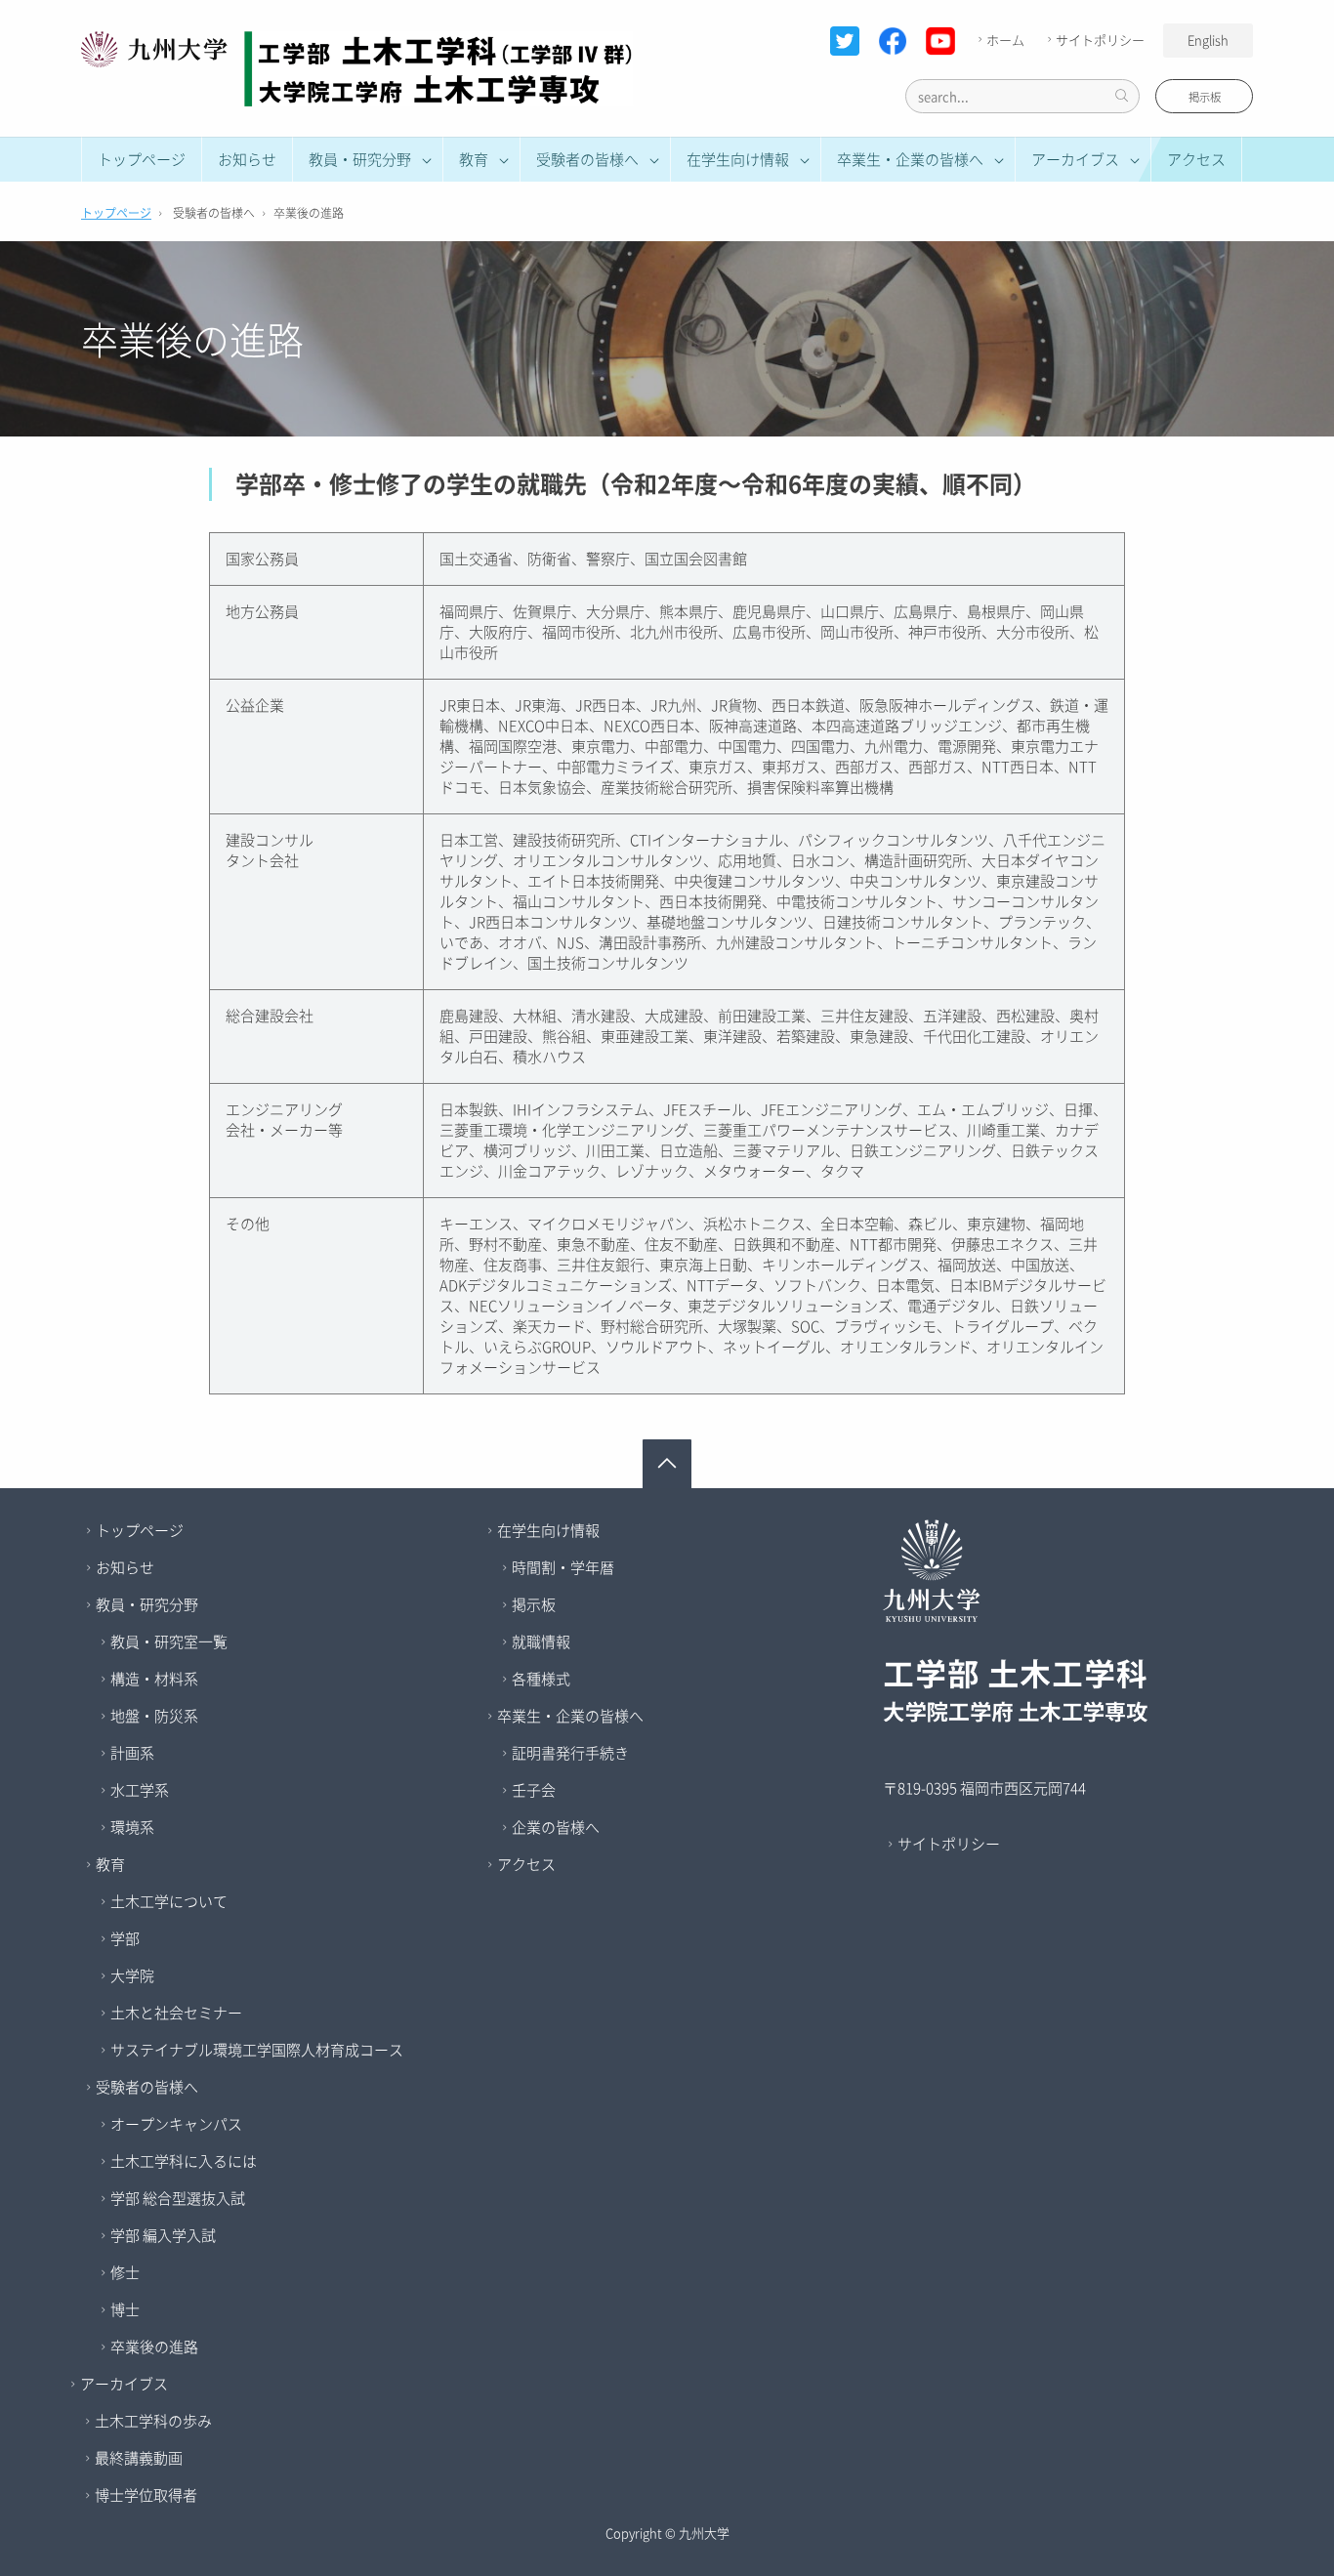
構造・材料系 (154, 1679)
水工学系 (140, 1790)
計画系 (132, 1753)
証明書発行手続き (570, 1753)
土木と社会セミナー (176, 2013)
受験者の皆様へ (147, 2087)
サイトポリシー (1100, 40)
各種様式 (541, 1679)
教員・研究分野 (147, 1604)
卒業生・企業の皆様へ (570, 1716)
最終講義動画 (139, 2458)
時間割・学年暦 (563, 1567)
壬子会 (534, 1790)
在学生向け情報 (548, 1530)
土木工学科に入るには (184, 2161)
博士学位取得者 (146, 2495)
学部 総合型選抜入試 (178, 2198)
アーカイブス (124, 2384)
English (1208, 40)
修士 (125, 2272)
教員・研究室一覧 (169, 1641)
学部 (125, 1938)
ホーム (1005, 40)
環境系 (132, 1827)
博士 (125, 2309)
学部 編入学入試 (163, 2235)
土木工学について (169, 1901)
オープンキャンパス (176, 2124)
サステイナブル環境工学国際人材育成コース (257, 2050)
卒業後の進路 (154, 2347)
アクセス (1196, 159)
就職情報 (541, 1641)
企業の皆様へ (556, 1827)
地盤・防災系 (154, 1716)
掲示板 (1205, 97)
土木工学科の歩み (153, 2421)
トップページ (142, 159)
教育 (110, 1864)
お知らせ (247, 159)
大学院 (132, 1975)
